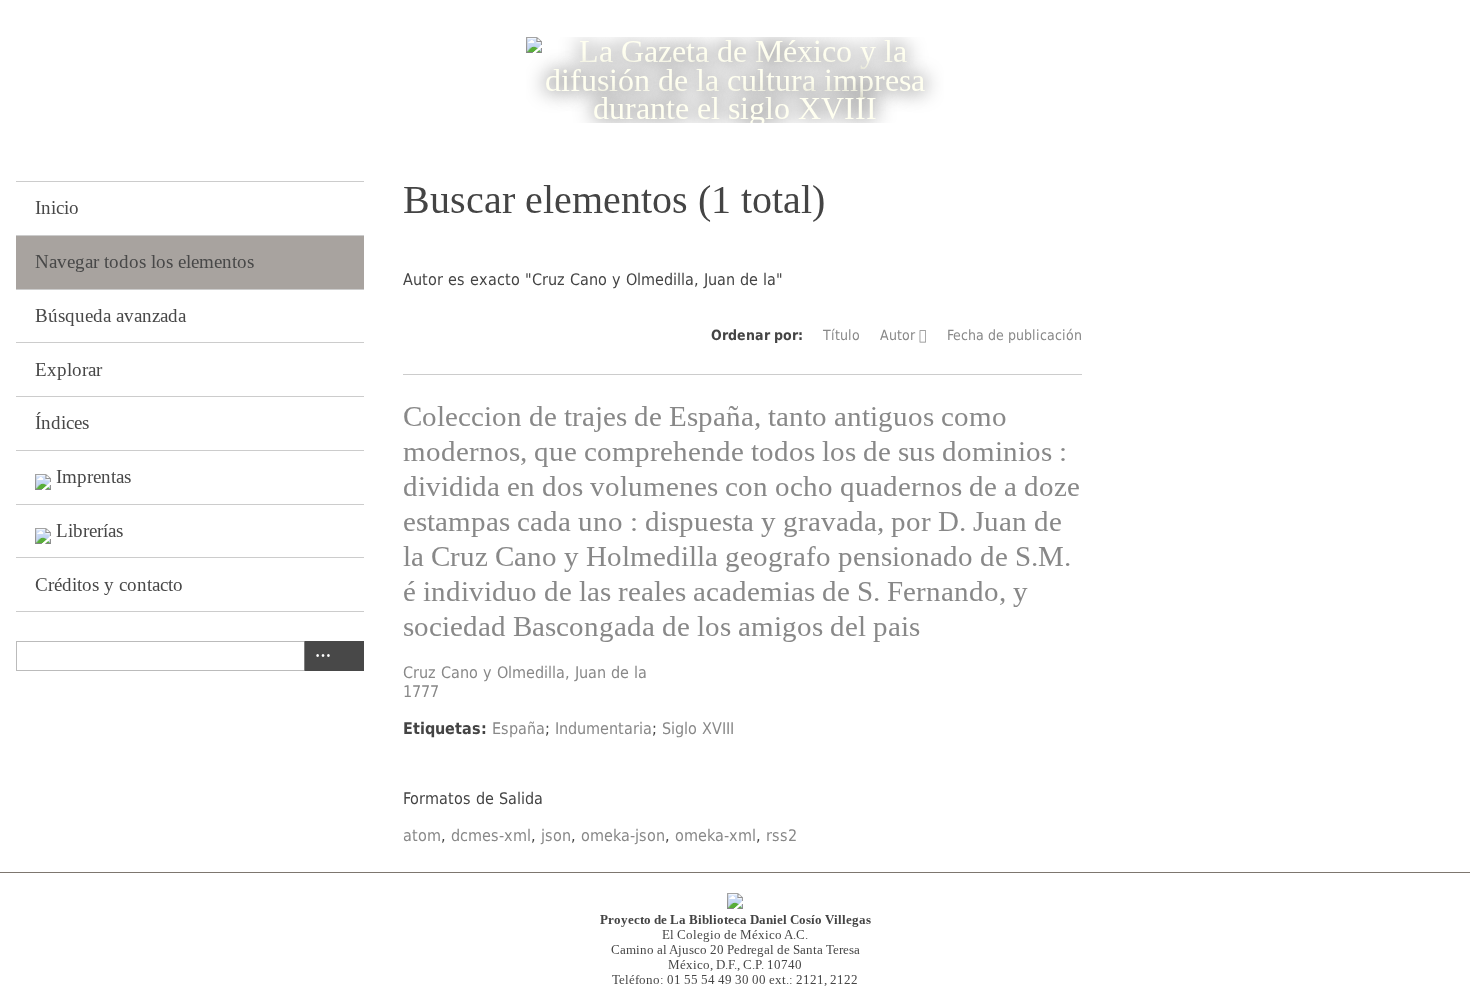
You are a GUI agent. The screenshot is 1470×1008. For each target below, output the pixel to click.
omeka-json (623, 835)
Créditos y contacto (109, 584)
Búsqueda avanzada (110, 315)
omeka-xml (715, 835)
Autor (897, 335)
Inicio (57, 207)
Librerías (89, 530)
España (518, 728)
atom (422, 835)
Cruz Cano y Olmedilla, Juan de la (525, 672)
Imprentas (93, 476)
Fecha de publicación (1014, 335)
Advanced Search (319, 656)
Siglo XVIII (698, 728)
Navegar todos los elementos (144, 261)
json (556, 835)
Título (841, 335)
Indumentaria (603, 728)
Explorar (68, 369)
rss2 (781, 835)
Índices (62, 422)
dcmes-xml (491, 835)
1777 (421, 691)
